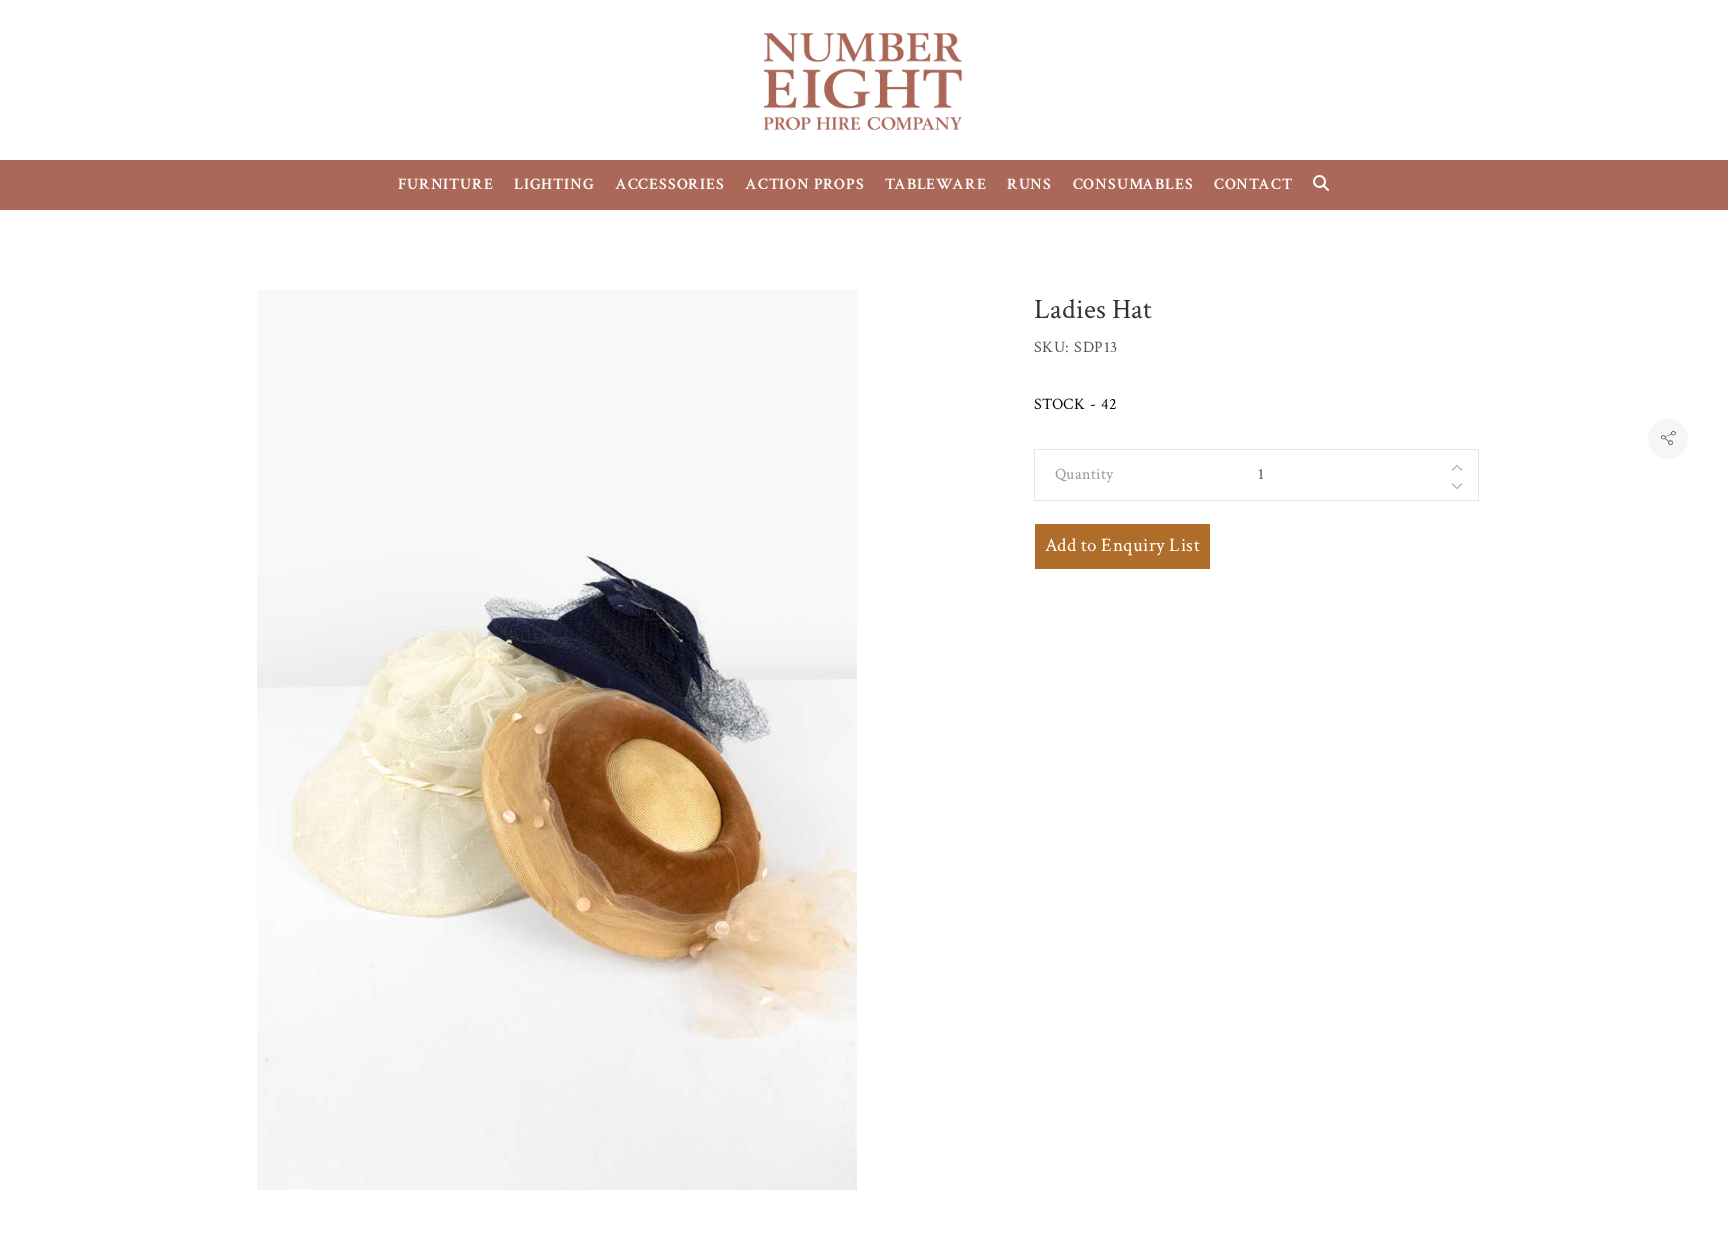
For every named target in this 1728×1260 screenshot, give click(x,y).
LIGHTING (554, 184)
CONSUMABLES (1133, 184)
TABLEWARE (935, 184)
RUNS (1029, 184)
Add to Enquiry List (1122, 545)
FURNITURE (445, 184)
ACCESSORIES (670, 184)
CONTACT (1253, 184)
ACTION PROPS (805, 184)
